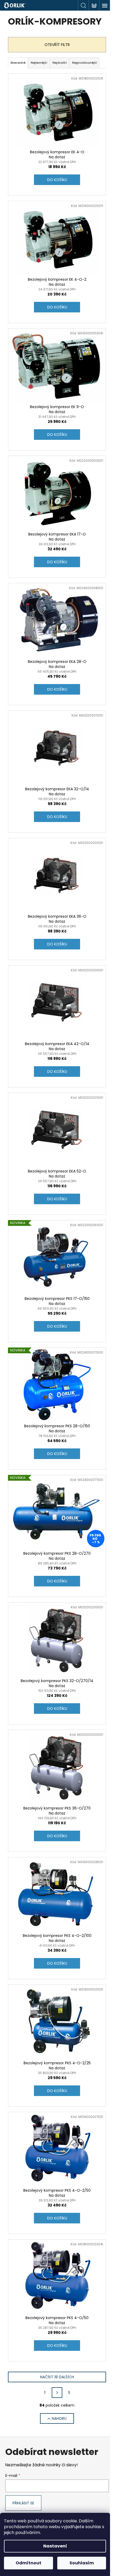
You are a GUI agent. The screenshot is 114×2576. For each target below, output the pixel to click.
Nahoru (59, 2418)
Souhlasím (82, 2563)
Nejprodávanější (85, 63)
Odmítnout (28, 2563)
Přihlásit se (23, 2503)
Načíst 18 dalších (57, 2377)
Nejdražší (60, 63)
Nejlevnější (39, 63)
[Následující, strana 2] (57, 2393)
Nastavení (55, 2546)
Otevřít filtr (57, 45)
